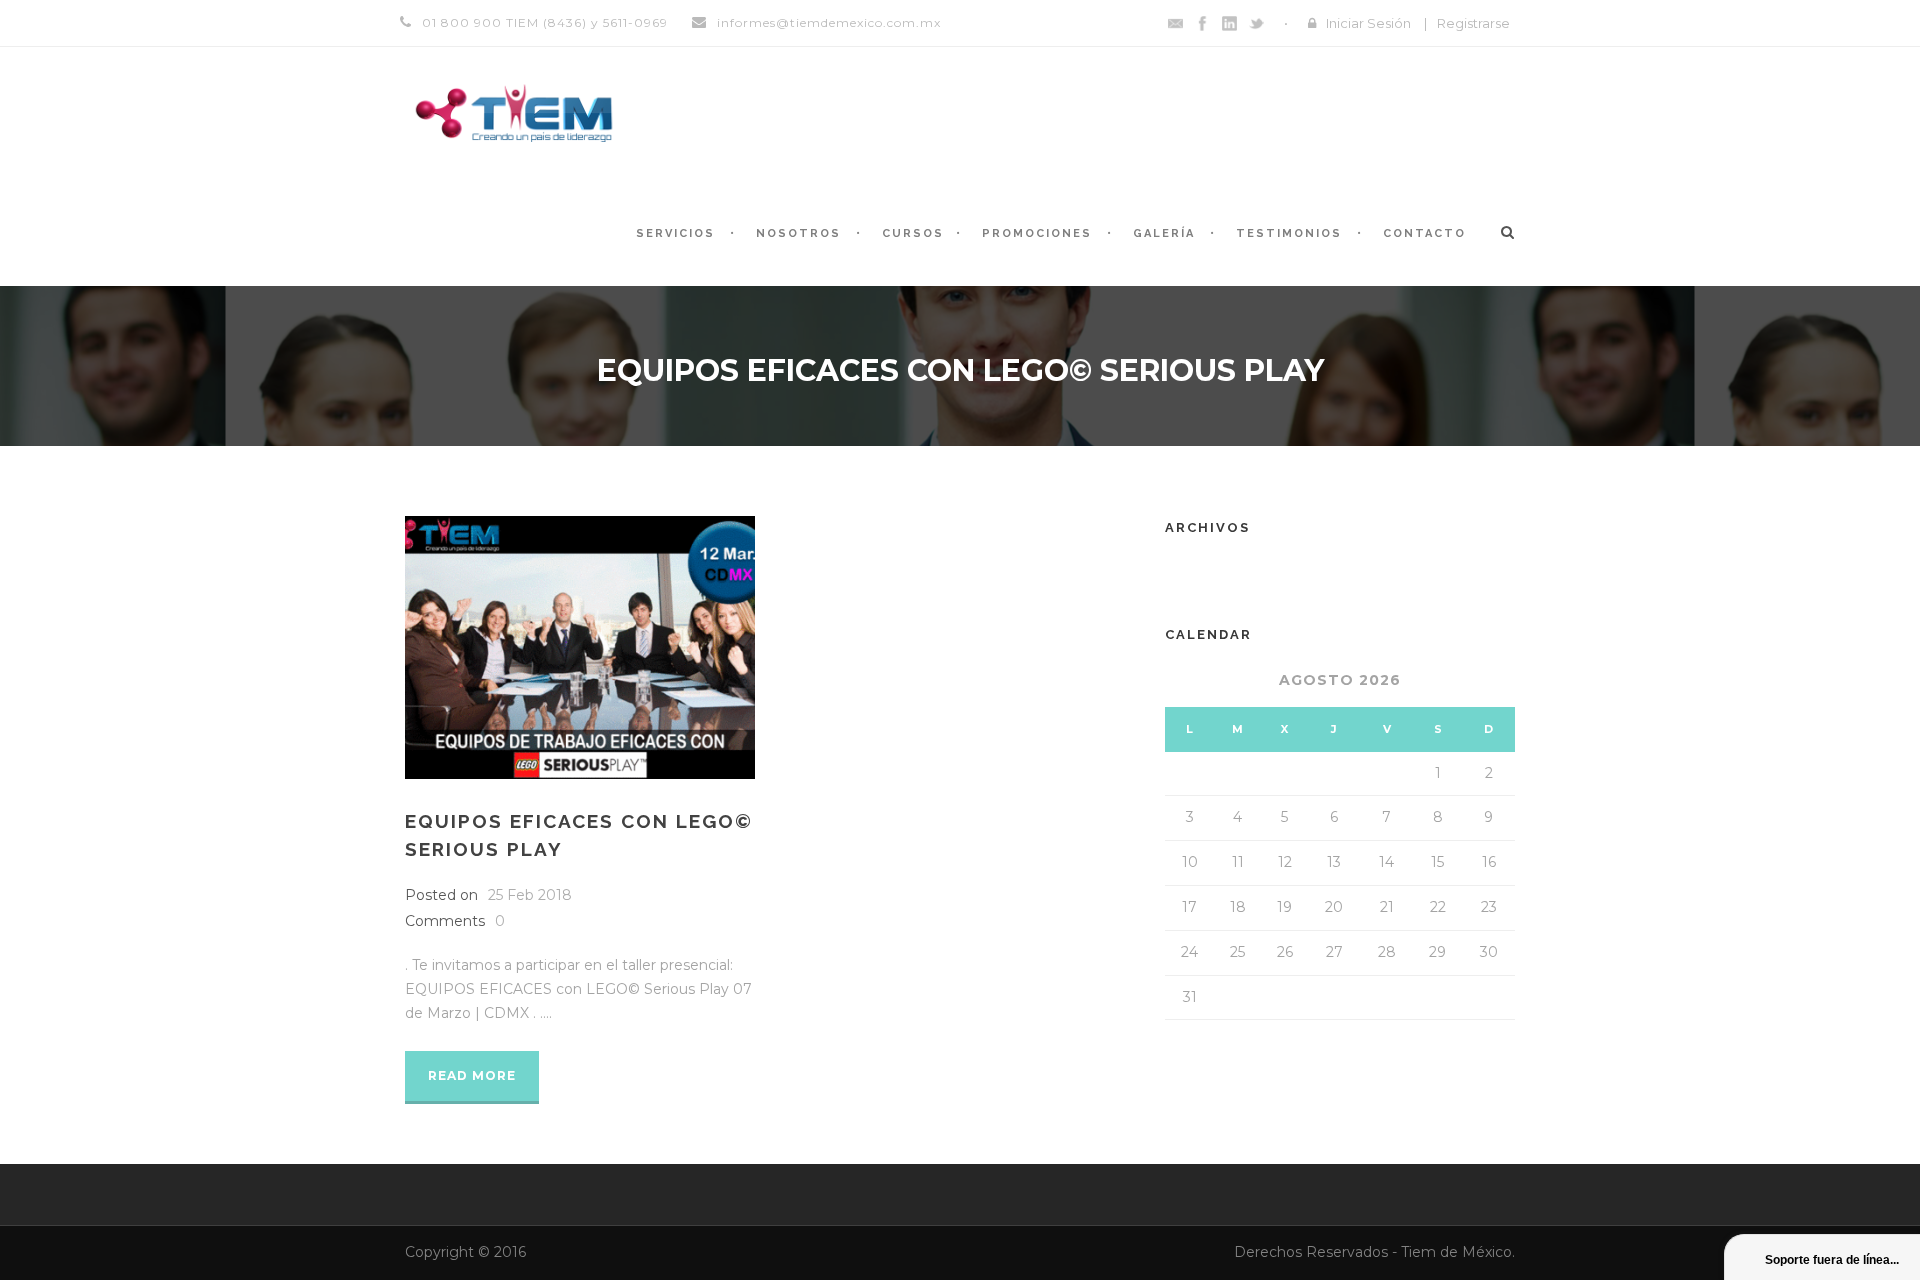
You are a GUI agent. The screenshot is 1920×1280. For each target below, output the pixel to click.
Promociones (1037, 233)
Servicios (675, 233)
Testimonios (1289, 233)
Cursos (913, 233)
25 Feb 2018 (530, 895)
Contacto (1424, 233)
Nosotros (798, 233)
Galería (1164, 233)
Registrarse (1473, 23)
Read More (472, 1075)
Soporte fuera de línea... (1832, 1260)
